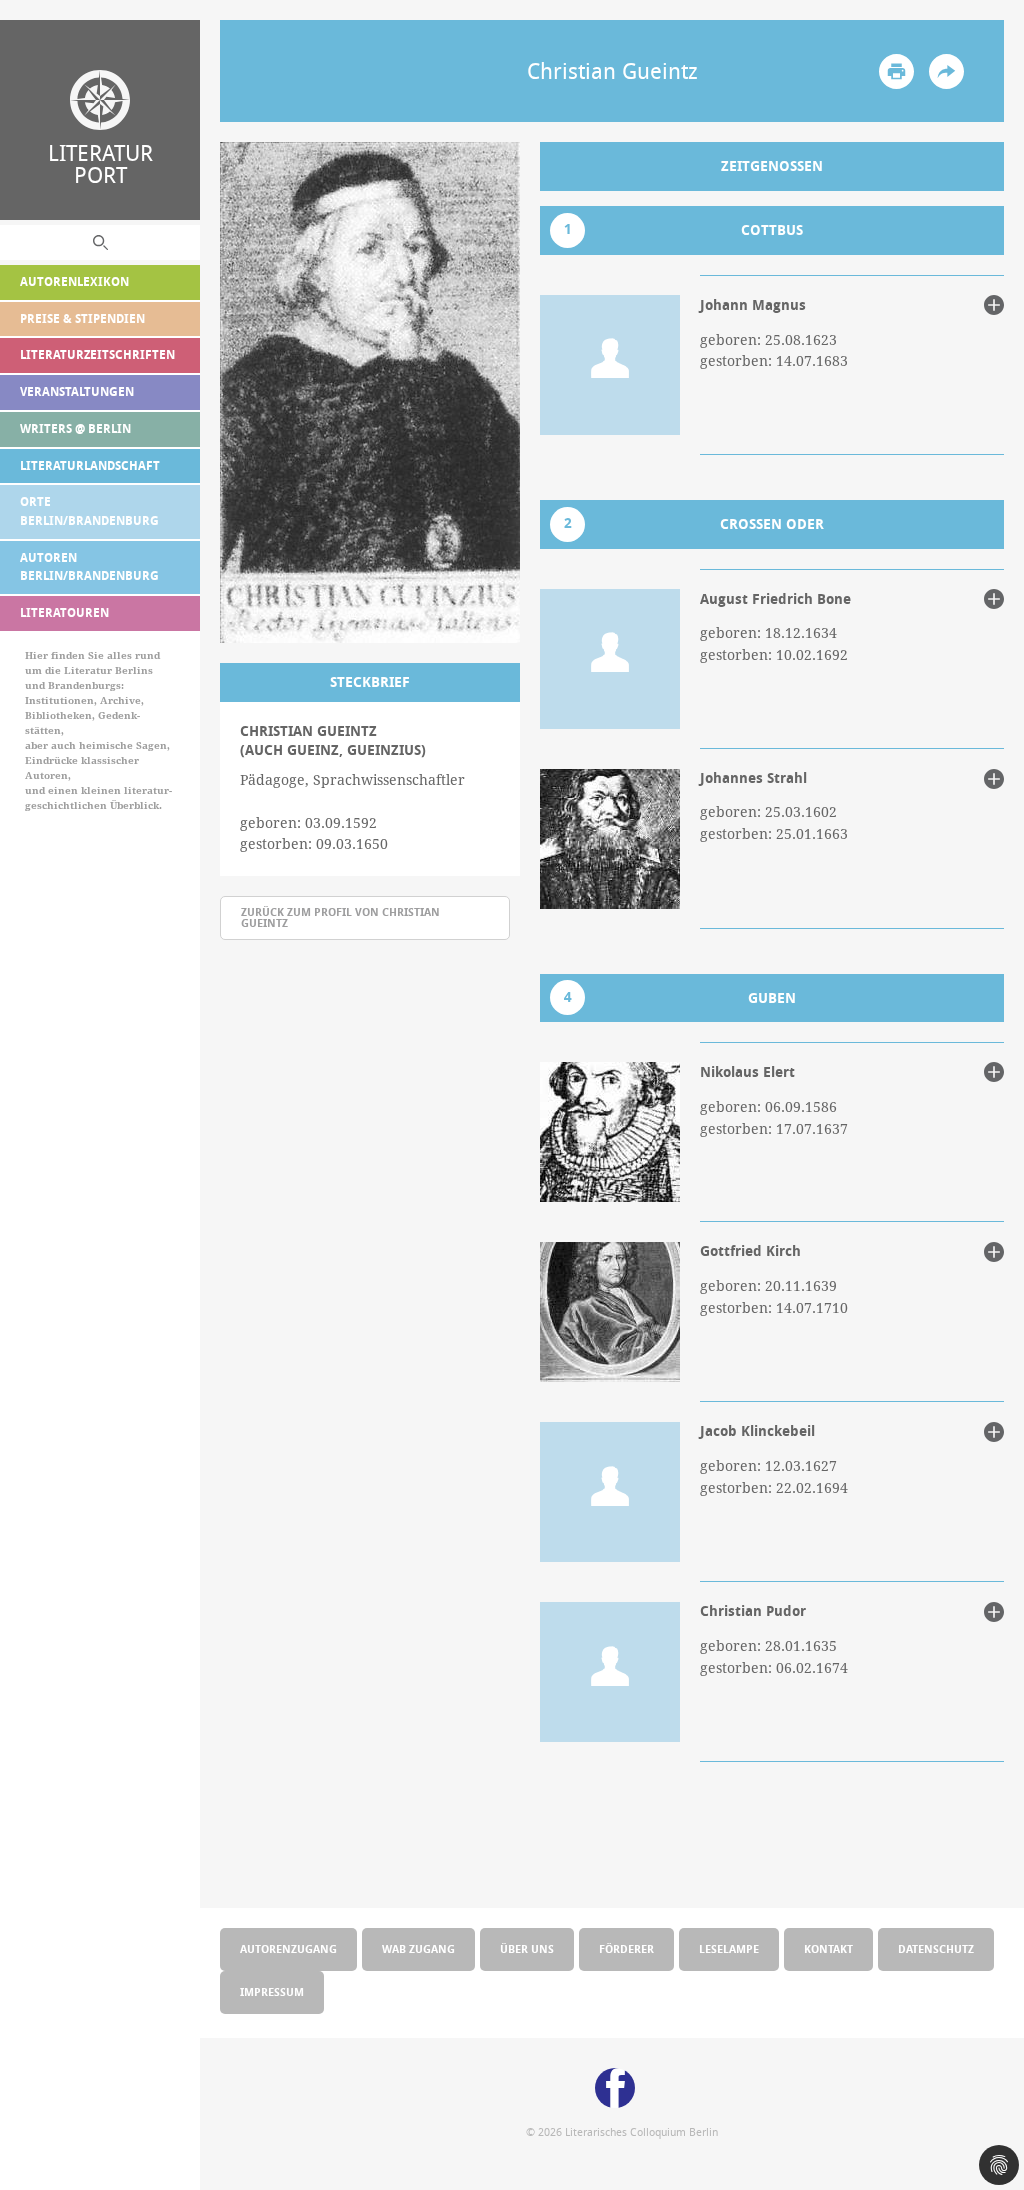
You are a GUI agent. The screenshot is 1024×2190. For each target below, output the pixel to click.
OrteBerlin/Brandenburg (89, 511)
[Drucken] (896, 71)
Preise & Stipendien (82, 318)
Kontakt (828, 1948)
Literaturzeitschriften (97, 354)
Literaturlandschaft (90, 465)
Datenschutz (936, 1948)
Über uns (527, 1948)
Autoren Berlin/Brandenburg (89, 567)
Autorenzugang (288, 1948)
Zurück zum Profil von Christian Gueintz (340, 917)
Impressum (272, 1991)
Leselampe (729, 1948)
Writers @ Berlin (75, 428)
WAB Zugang (418, 1948)
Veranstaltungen (77, 391)
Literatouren (64, 612)
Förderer (626, 1948)
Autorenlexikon (74, 281)
